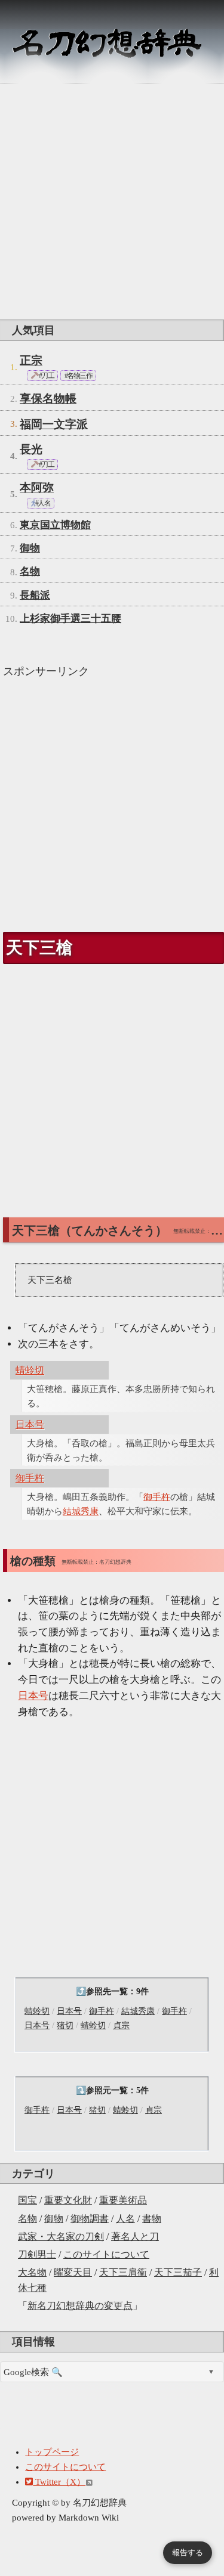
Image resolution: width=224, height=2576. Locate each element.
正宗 (31, 360)
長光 (31, 449)
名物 (27, 2219)
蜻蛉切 (37, 2011)
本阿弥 (37, 487)
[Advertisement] (112, 202)
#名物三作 (78, 376)
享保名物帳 (48, 399)
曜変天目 (73, 2272)
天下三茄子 (178, 2272)
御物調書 (90, 2219)
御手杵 (102, 2011)
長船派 (35, 595)
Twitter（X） (59, 2482)
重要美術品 (123, 2200)
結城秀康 (138, 2011)
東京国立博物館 (55, 525)
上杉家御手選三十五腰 (70, 619)
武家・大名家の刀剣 (61, 2236)
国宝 (27, 2200)
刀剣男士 (37, 2254)
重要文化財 (68, 2200)
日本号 (69, 2011)
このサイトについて (106, 2254)
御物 (54, 2219)
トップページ (52, 2452)
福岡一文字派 (54, 424)
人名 (125, 2219)
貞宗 (121, 2025)
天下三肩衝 (123, 2272)
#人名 (42, 503)
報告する (188, 2552)
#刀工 (46, 376)
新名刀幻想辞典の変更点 (80, 2306)
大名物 (32, 2272)
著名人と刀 (135, 2236)
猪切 (65, 2025)
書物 (152, 2219)
